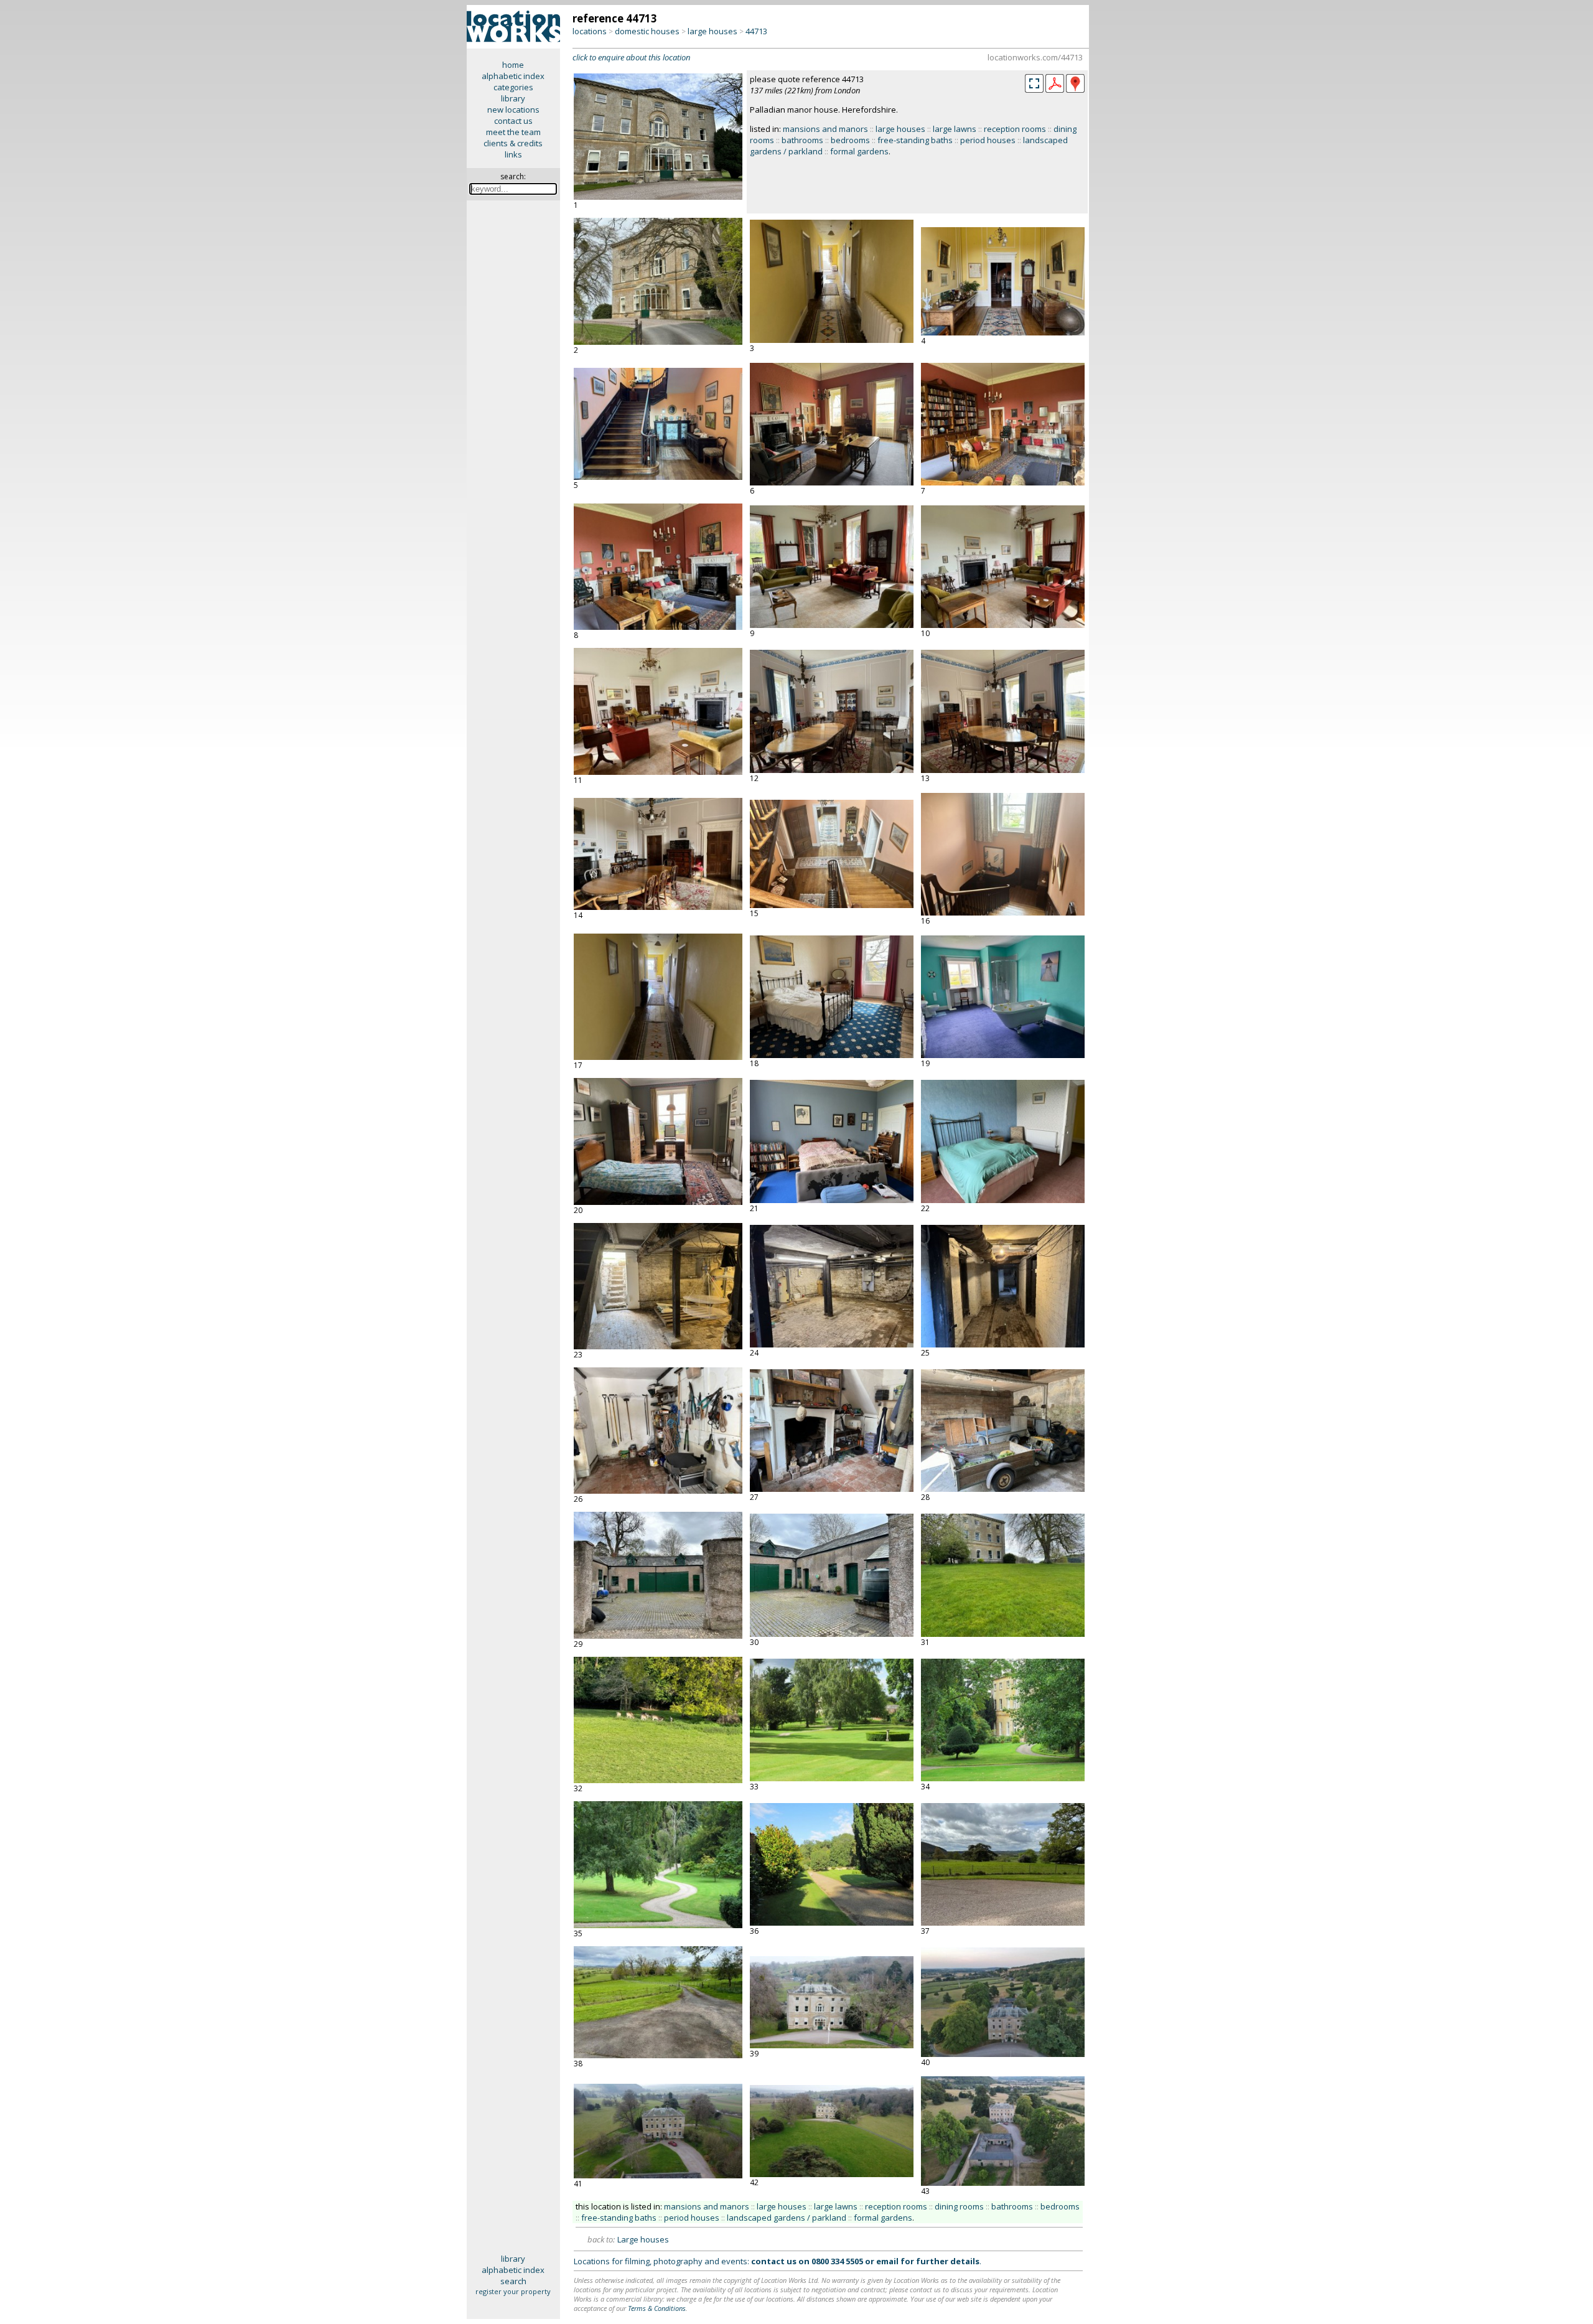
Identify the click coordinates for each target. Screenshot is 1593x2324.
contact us (513, 121)
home (513, 65)
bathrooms (802, 140)
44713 (756, 31)
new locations (513, 110)
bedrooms (850, 140)
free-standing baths (915, 140)
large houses (712, 31)
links (513, 154)
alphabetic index (513, 76)
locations (590, 31)
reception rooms (1015, 129)
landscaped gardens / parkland (787, 2218)
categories (513, 87)
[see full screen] (1034, 83)
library (513, 98)
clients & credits (513, 143)
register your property (513, 2291)
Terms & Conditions (657, 2308)
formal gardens (859, 151)
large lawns (955, 129)
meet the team (513, 132)
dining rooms (959, 2206)
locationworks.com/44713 (1035, 57)
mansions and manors (825, 129)
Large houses (643, 2239)
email (887, 2261)
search (513, 2281)
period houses (988, 140)
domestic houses (647, 31)
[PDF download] (1055, 90)
